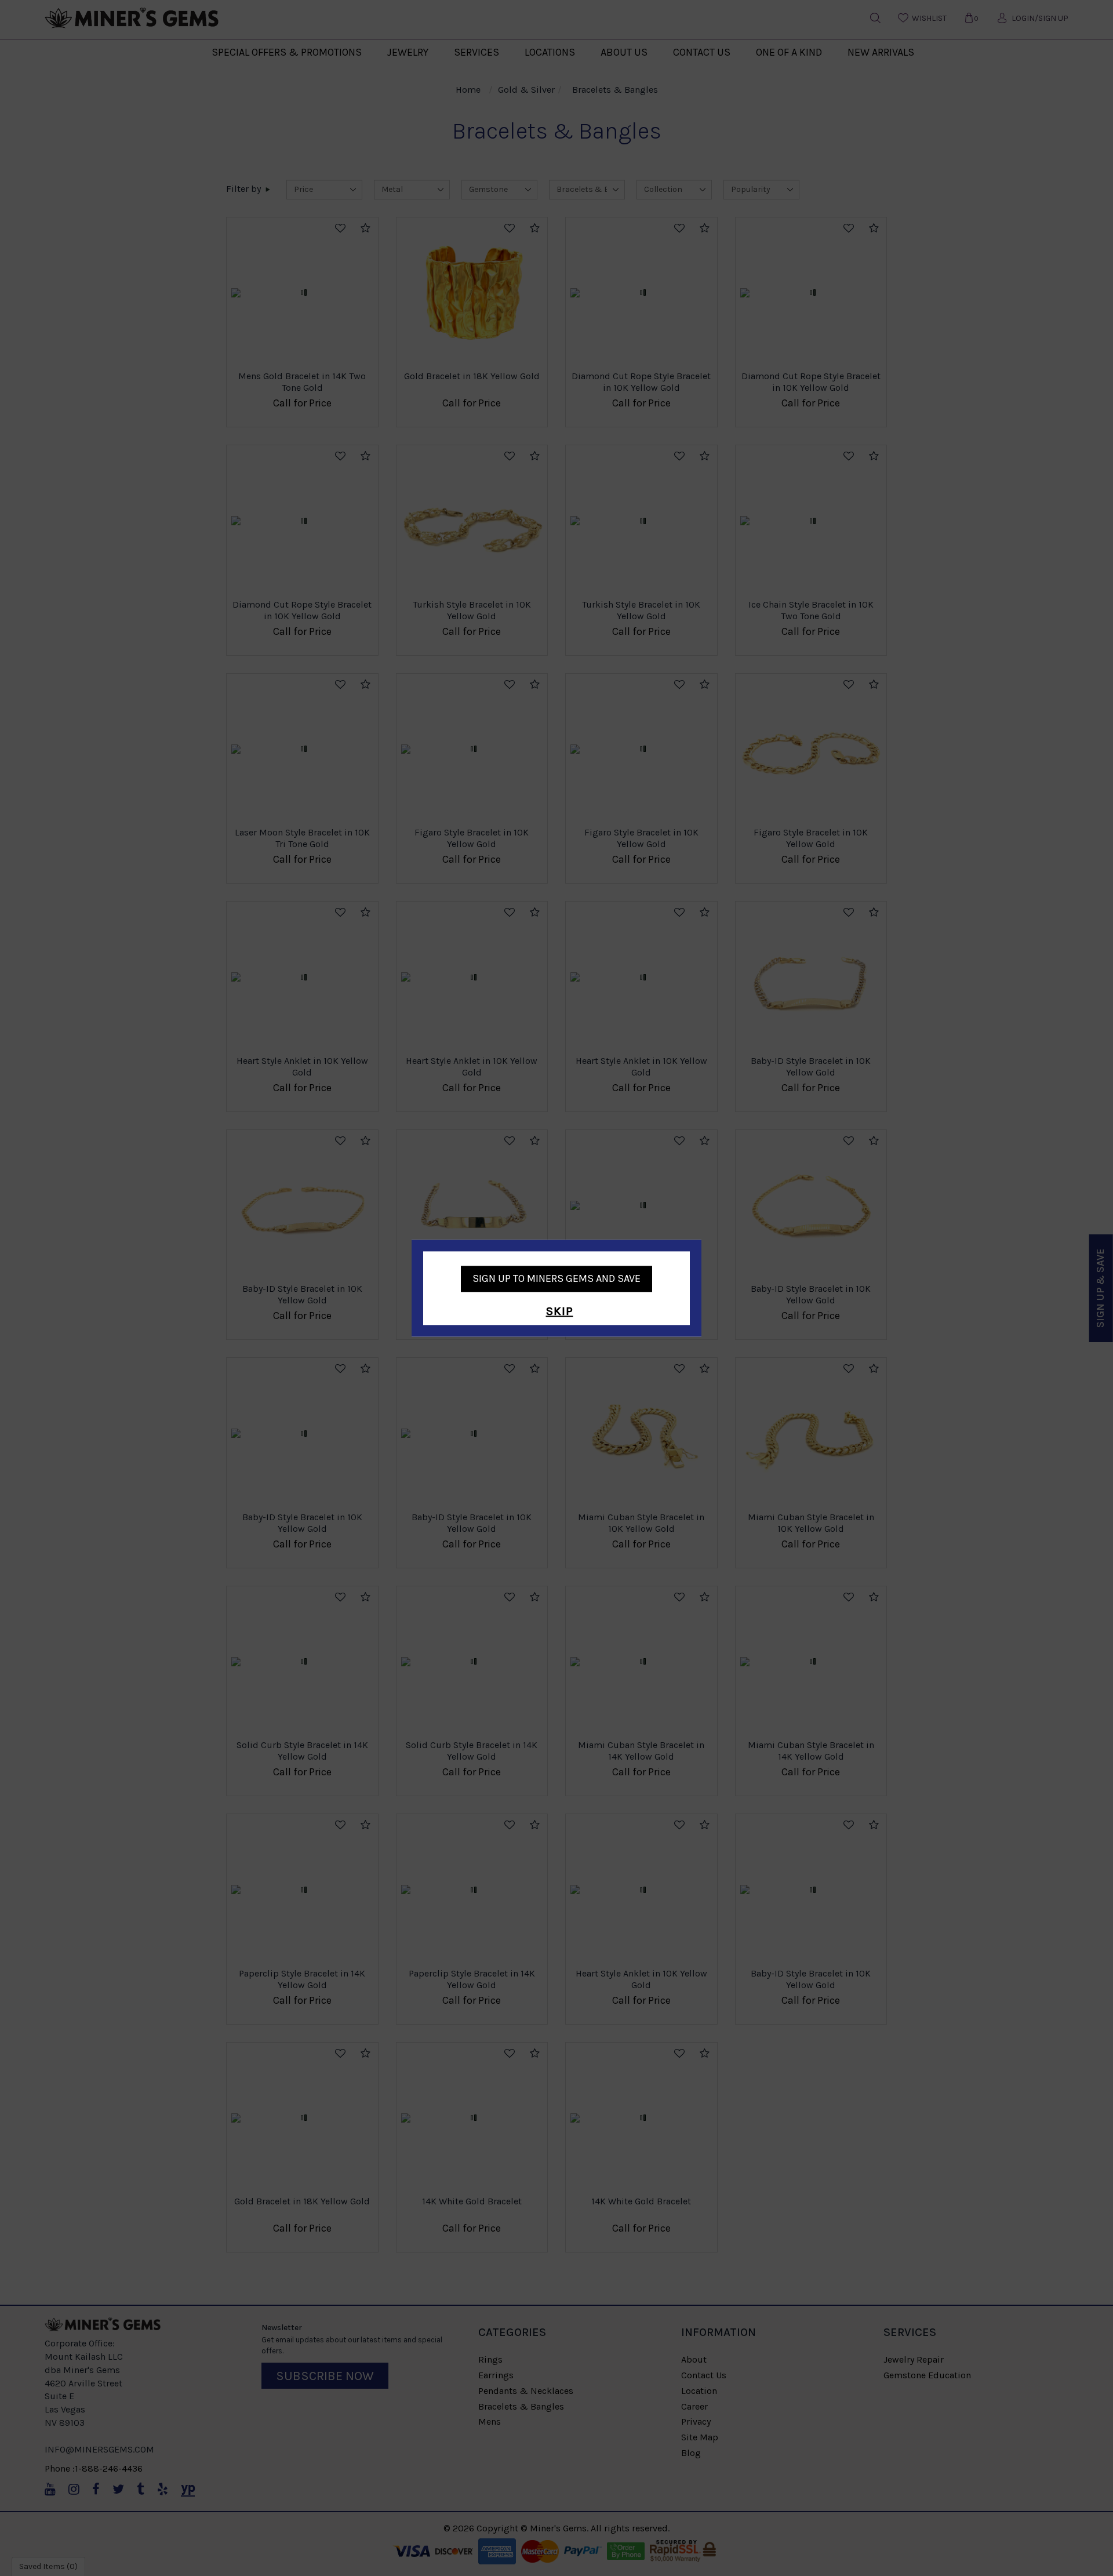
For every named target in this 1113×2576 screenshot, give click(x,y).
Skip (560, 1312)
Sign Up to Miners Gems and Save (556, 1278)
